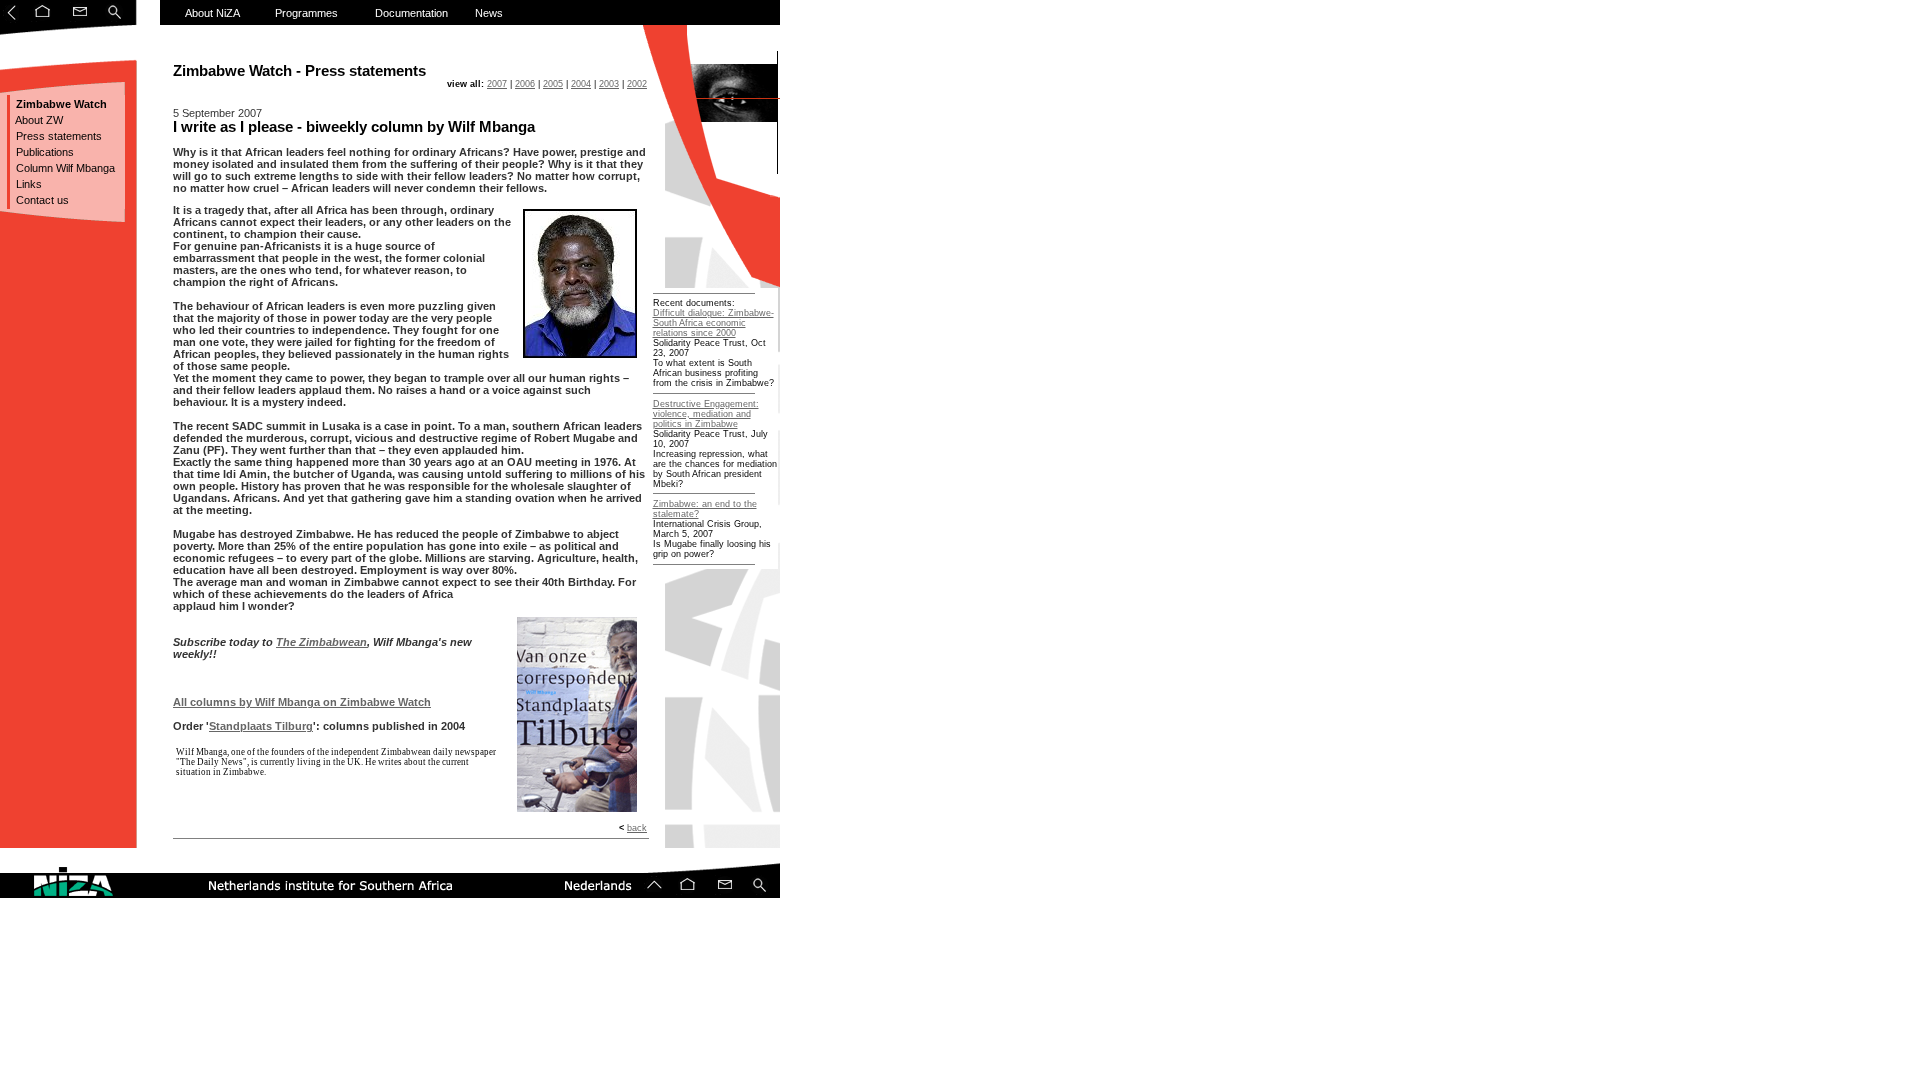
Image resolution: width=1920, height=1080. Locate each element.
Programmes (306, 13)
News (489, 13)
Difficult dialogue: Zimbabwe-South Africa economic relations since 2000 (713, 323)
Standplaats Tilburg (261, 726)
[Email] (77, 22)
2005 (553, 84)
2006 (525, 84)
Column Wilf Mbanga (64, 168)
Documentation (411, 13)
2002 (637, 84)
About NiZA (212, 13)
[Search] (115, 22)
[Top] (655, 895)
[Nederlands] (590, 895)
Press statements (57, 136)
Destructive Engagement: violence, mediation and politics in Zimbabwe (706, 414)
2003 (609, 84)
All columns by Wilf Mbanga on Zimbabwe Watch (302, 702)
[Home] (42, 22)
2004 (581, 84)
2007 (497, 84)
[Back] (12, 22)
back (637, 828)
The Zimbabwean (321, 642)
